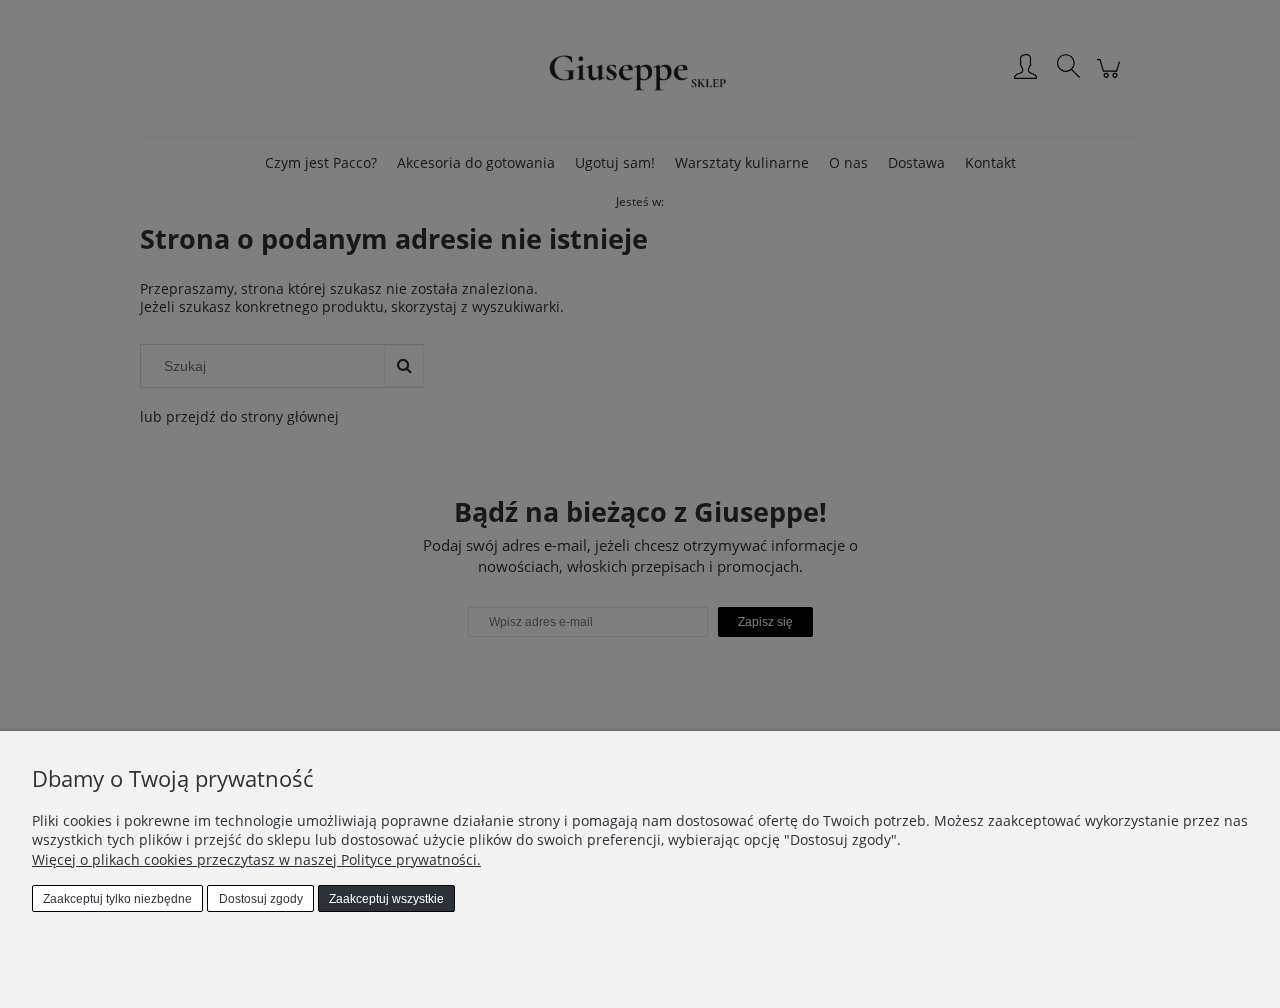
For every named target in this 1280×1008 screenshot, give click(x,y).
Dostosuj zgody (261, 899)
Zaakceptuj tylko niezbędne (117, 899)
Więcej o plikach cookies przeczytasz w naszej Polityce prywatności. (256, 859)
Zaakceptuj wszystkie (386, 899)
